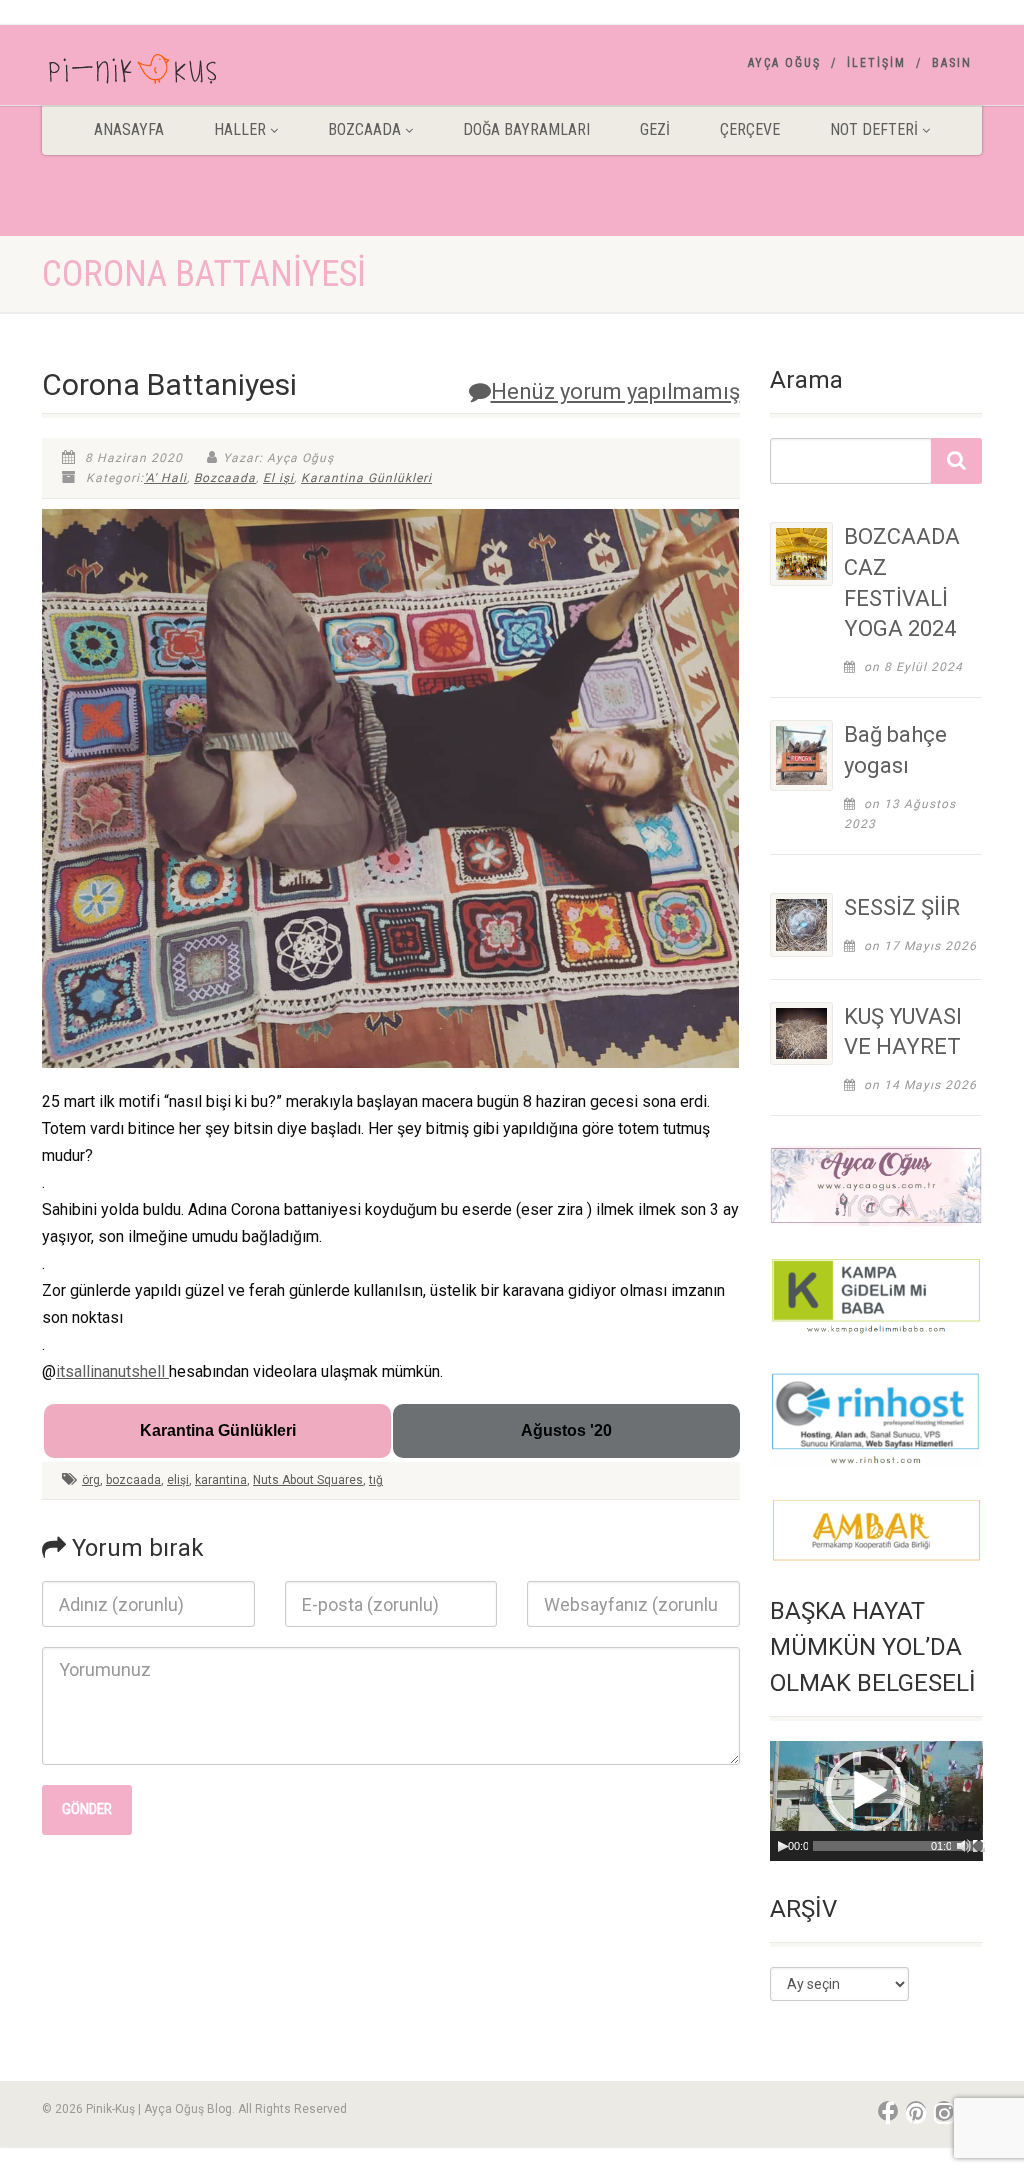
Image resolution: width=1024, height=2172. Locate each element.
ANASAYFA (129, 129)
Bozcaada (225, 478)
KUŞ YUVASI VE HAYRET (903, 1032)
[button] (866, 1791)
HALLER (240, 129)
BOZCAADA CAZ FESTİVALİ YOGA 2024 (902, 582)
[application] (876, 1801)
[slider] (903, 1846)
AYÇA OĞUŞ (784, 63)
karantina (221, 1480)
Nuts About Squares (308, 1480)
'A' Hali (165, 478)
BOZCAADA (364, 129)
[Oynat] (783, 1846)
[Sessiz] (964, 1846)
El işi (278, 478)
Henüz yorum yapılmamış (615, 391)
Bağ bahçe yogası (895, 750)
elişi (178, 1480)
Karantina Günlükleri (366, 478)
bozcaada (133, 1480)
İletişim (876, 63)
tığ (376, 1480)
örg (91, 1480)
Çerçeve (750, 129)
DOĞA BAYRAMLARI (526, 129)
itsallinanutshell (112, 1371)
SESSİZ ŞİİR (902, 907)
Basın (952, 63)
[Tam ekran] (979, 1846)
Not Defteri (874, 129)
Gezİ (655, 129)
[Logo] (188, 73)
